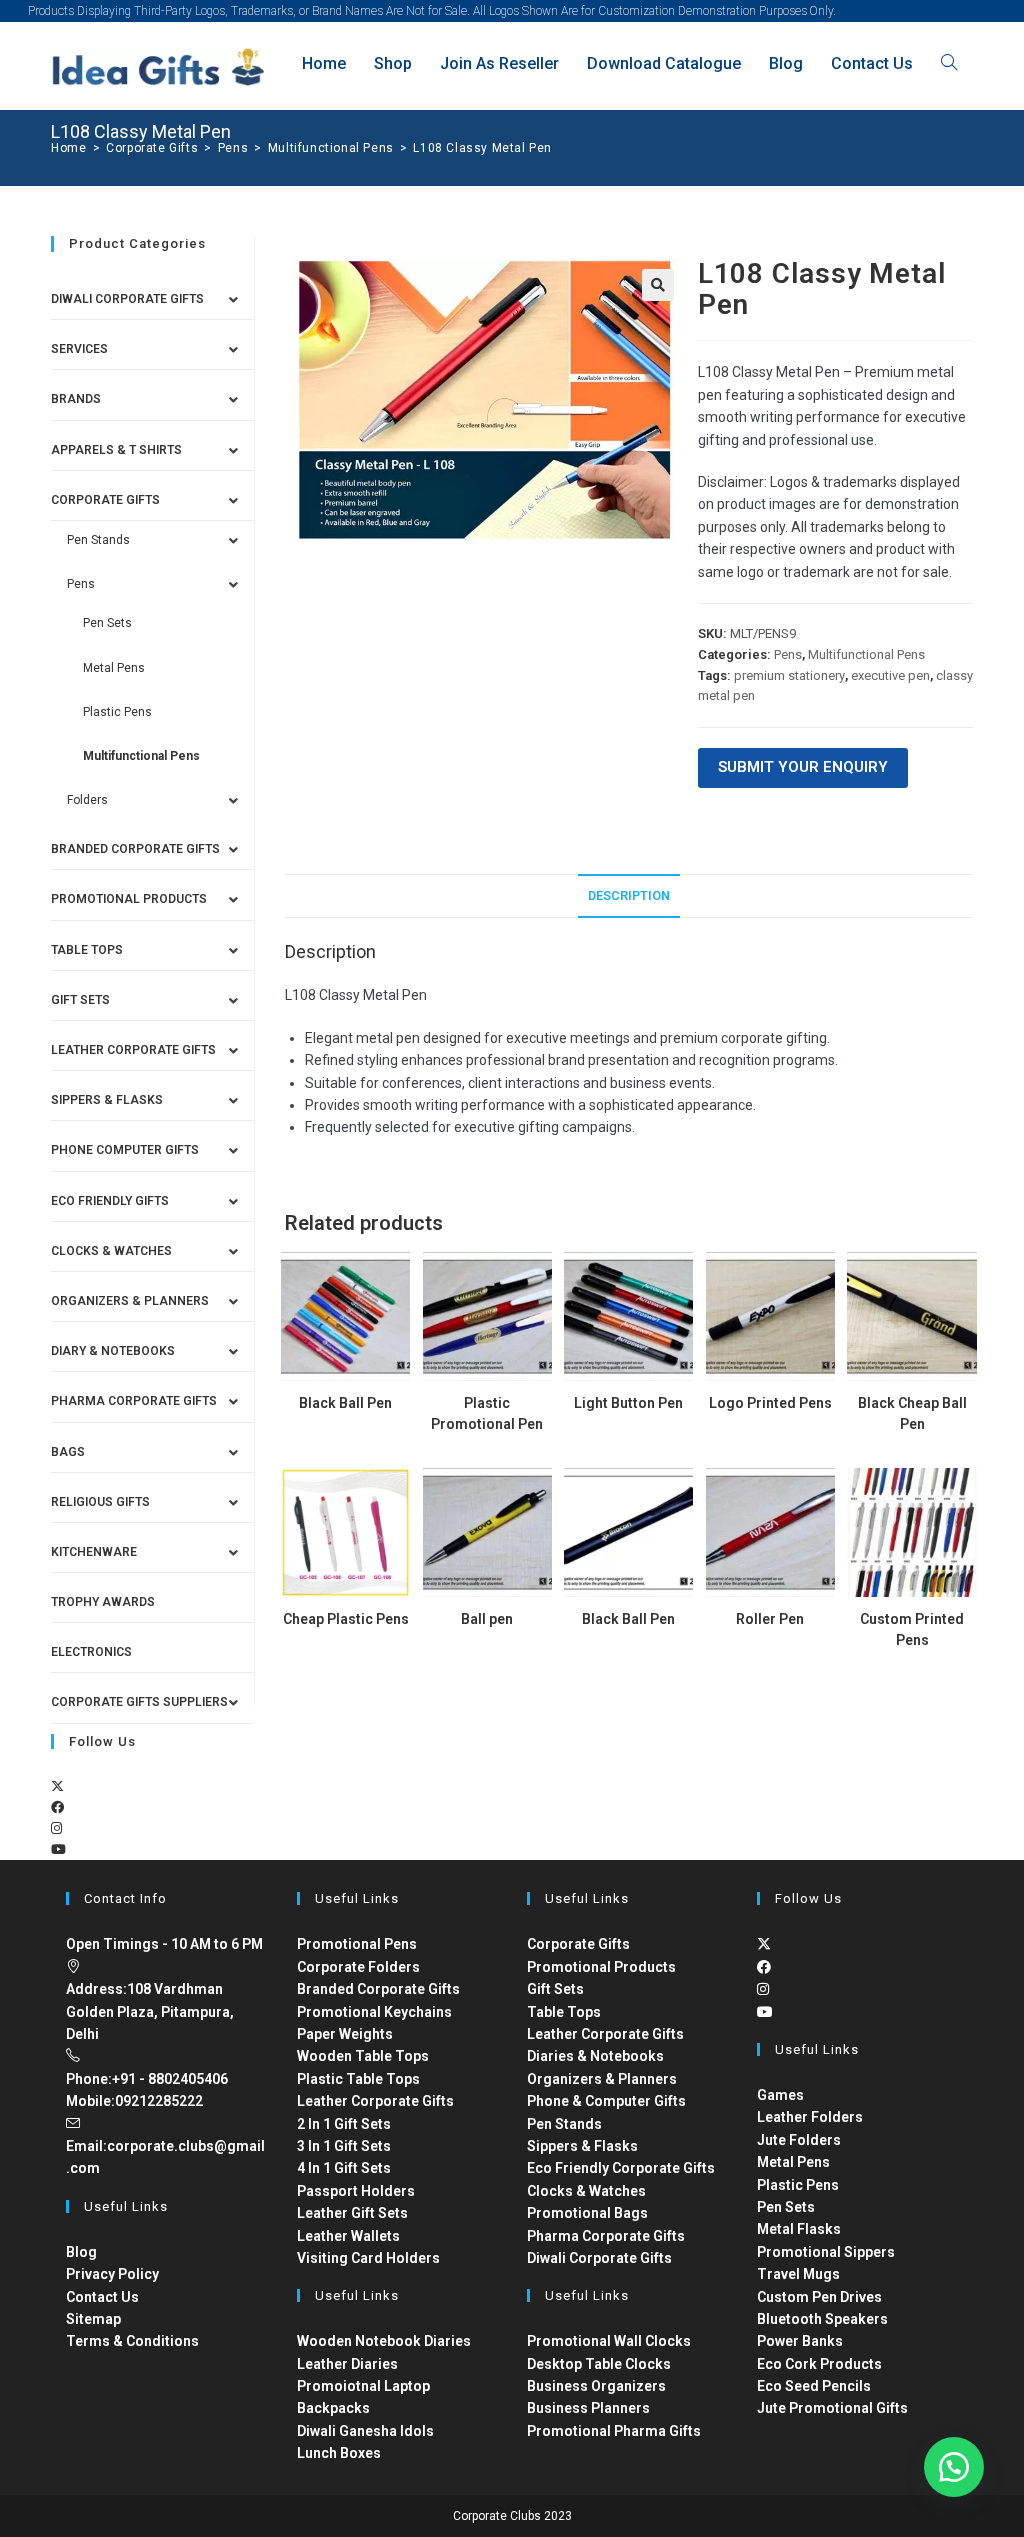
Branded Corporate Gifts (378, 1989)
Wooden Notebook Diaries (384, 2341)
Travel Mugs (798, 2274)
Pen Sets (107, 623)
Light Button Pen (628, 1403)
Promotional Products (129, 899)
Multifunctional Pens (866, 654)
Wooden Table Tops (363, 2056)
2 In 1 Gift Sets (344, 2124)
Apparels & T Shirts (116, 450)
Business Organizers (596, 2386)
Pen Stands (98, 540)
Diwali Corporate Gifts (127, 299)
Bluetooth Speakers (822, 2319)
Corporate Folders (358, 1967)
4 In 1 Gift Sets (344, 2168)
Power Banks (800, 2341)
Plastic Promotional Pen (487, 1413)
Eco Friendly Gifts (110, 1201)
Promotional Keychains (374, 2012)
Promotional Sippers (826, 2252)
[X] (57, 1786)
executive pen (890, 675)
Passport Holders (356, 2191)
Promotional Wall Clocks (609, 2341)
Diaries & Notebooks (595, 2056)
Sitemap (93, 2319)
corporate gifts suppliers (139, 1702)
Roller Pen (770, 1619)
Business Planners (588, 2408)
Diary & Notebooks (113, 1351)
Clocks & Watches (111, 1251)
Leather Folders (810, 2117)
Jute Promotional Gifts (832, 2408)
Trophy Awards (103, 1602)
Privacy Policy (112, 2274)
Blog (81, 2252)
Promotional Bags (587, 2213)
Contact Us (102, 2297)
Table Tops (87, 950)
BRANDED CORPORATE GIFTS (135, 849)
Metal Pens (114, 668)
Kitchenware (94, 1552)
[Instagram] (56, 1828)
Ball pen (487, 1619)
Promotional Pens (357, 1944)
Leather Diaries (347, 2364)
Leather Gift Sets (352, 2213)
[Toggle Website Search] (949, 63)
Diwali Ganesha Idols (365, 2431)
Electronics (91, 1652)
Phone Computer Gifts (125, 1150)
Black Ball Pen (345, 1403)
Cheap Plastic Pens (346, 1619)
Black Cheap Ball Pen (912, 1413)
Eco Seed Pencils (814, 2386)
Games (780, 2095)
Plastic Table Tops (358, 2079)
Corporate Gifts (105, 500)
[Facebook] (57, 1807)
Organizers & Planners (130, 1301)
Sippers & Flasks (107, 1100)
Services (79, 349)
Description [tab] (629, 895)
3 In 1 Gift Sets (344, 2146)
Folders (87, 800)
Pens (788, 654)
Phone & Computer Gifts (606, 2101)
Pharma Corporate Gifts (134, 1401)
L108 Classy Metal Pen (482, 148)
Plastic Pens (117, 712)
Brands (76, 399)
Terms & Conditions (132, 2341)
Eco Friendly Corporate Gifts (621, 2168)
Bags (68, 1452)
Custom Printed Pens (912, 1629)
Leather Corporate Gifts (133, 1050)
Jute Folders (799, 2140)
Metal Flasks (799, 2229)
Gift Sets (80, 1000)
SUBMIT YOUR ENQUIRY (803, 767)
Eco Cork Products (819, 2364)
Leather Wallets (348, 2236)
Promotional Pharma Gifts (614, 2431)
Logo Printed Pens (770, 1403)
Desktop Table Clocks (599, 2364)
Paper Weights (345, 2034)
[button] (658, 285)
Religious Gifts (100, 1502)
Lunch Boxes (339, 2453)
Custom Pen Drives (819, 2297)
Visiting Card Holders (368, 2258)
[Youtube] (58, 1849)
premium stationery (789, 675)
